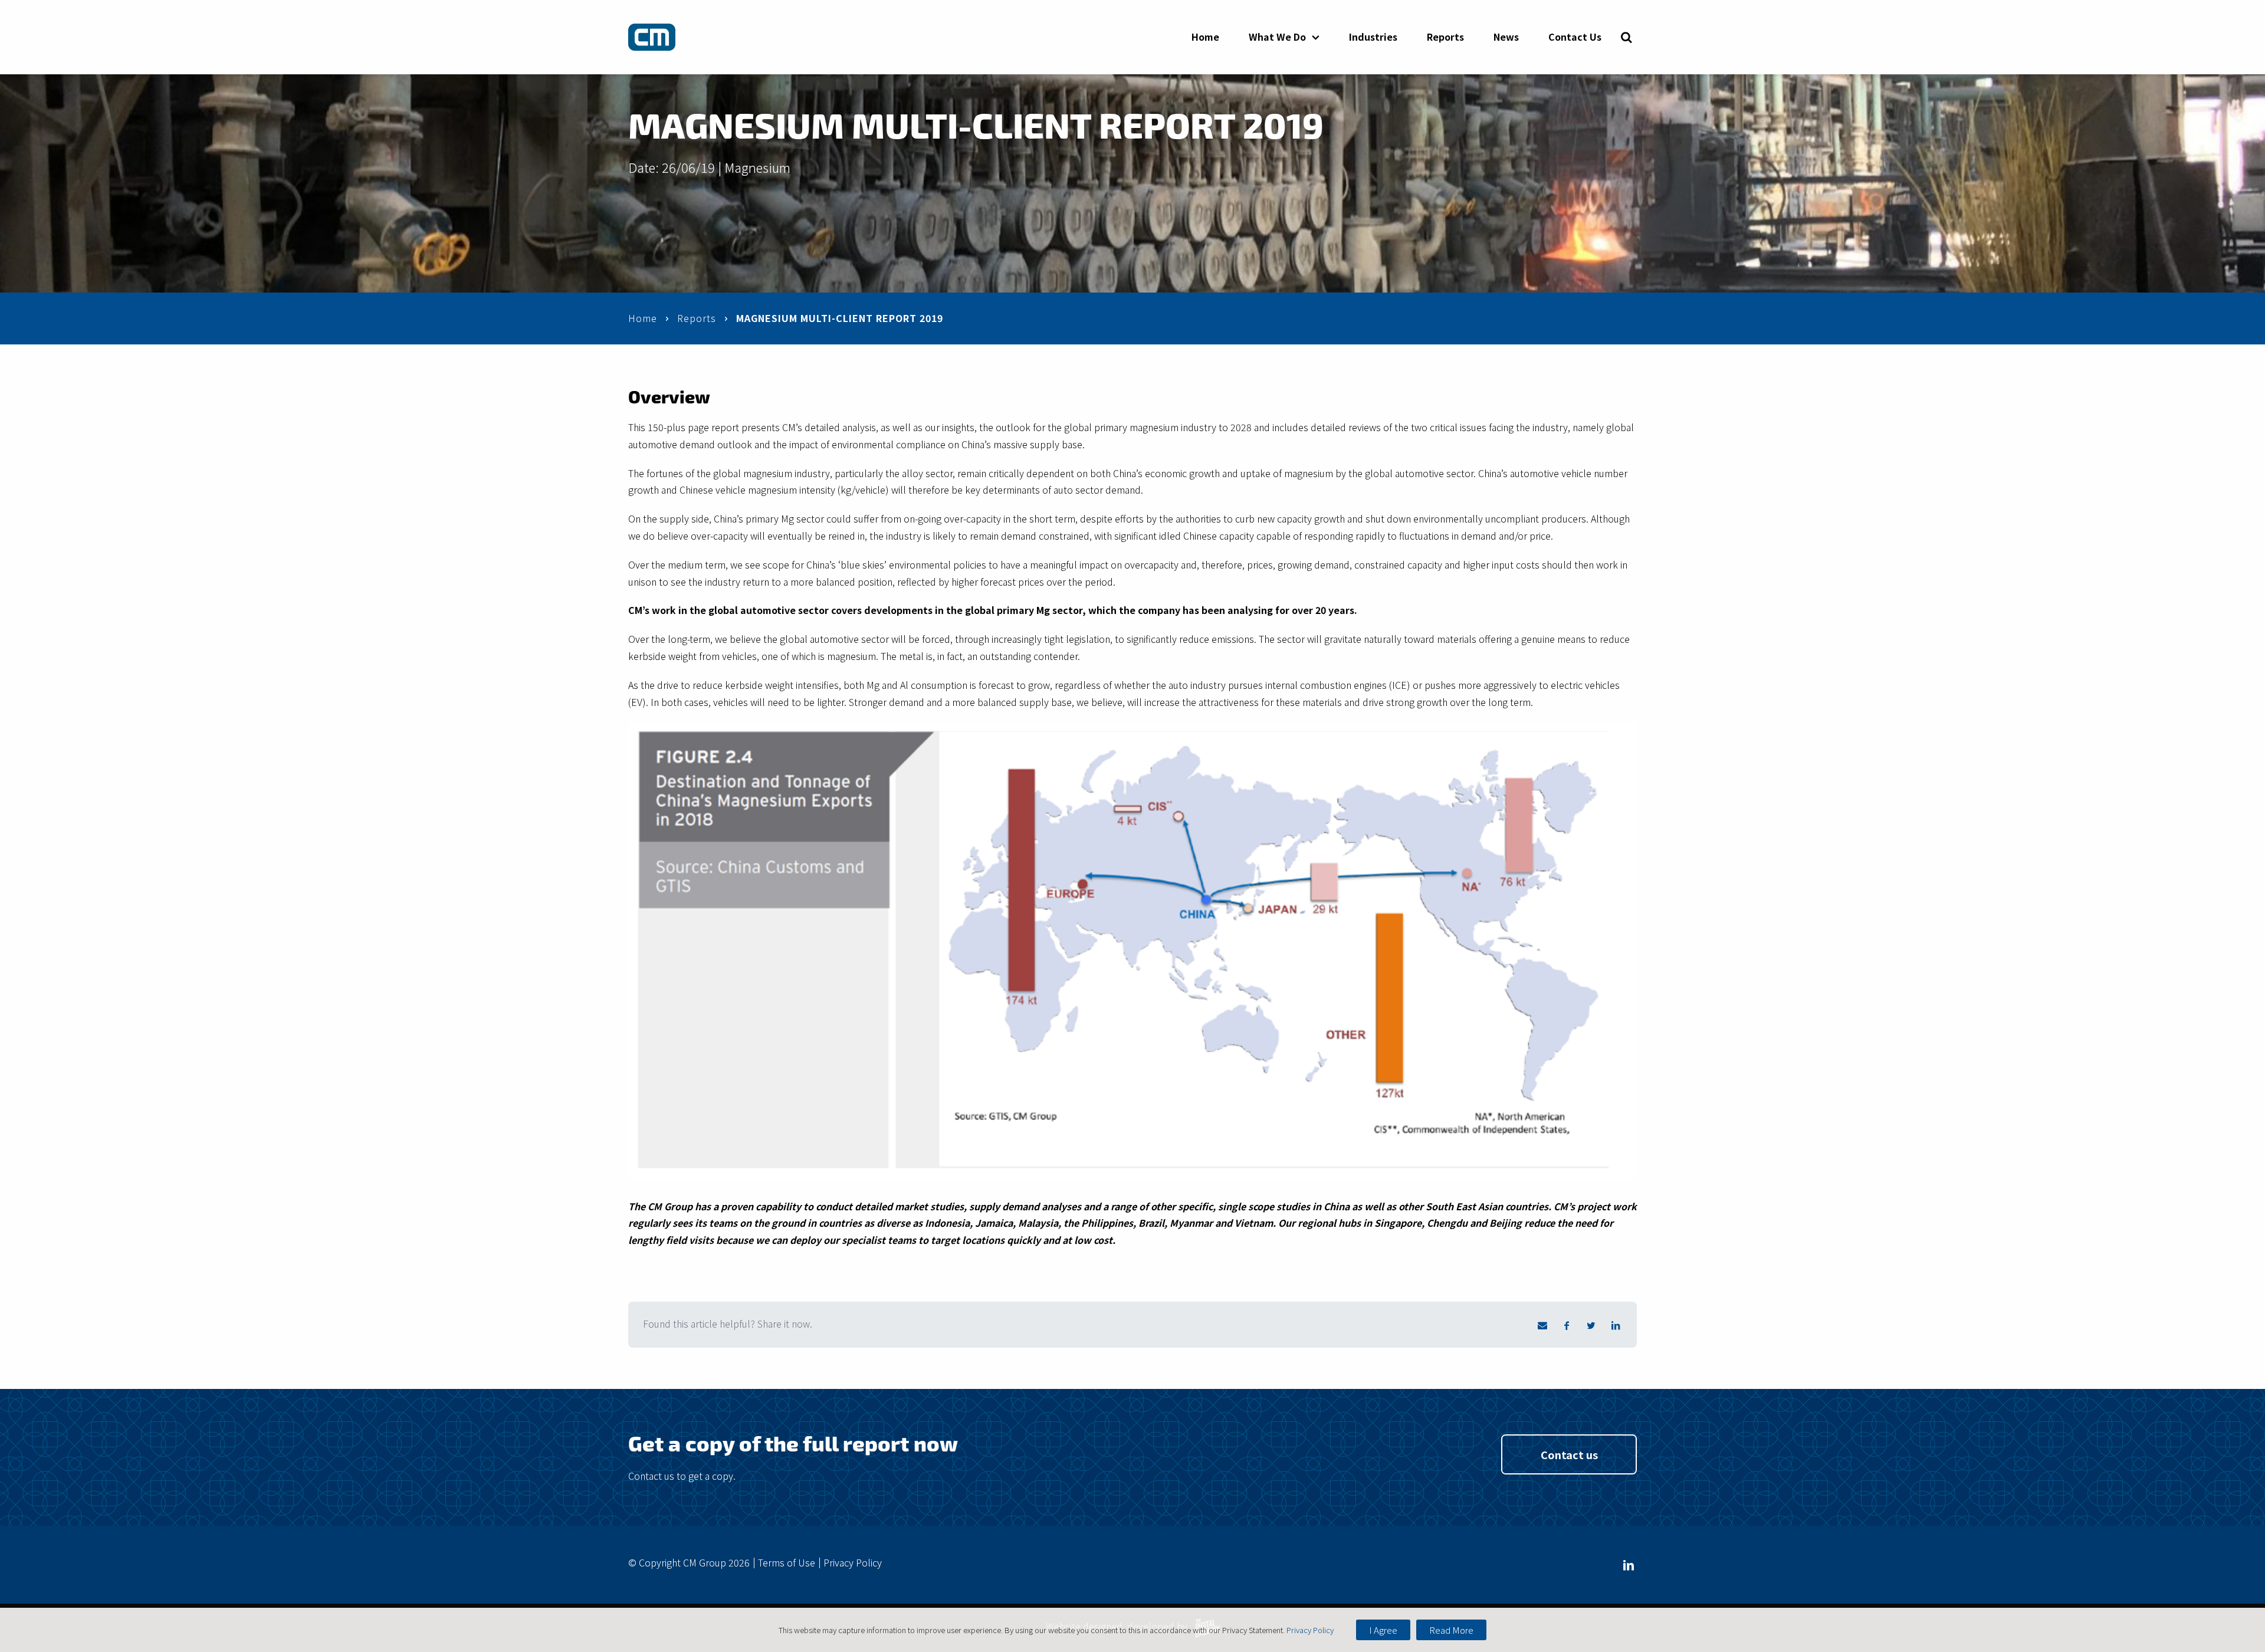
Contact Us (1575, 37)
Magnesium (757, 167)
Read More (1451, 1630)
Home (1205, 37)
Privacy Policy (853, 1562)
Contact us (1569, 1454)
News (1506, 37)
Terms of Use (787, 1562)
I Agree (1383, 1630)
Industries (1373, 37)
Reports (1445, 37)
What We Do (1277, 37)
